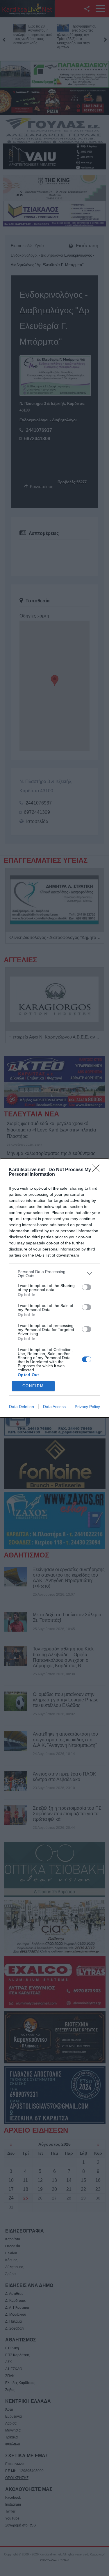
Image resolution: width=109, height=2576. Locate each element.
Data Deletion (22, 1407)
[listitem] (54, 1274)
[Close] (98, 1170)
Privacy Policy (87, 1407)
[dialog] (54, 1288)
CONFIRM (33, 1386)
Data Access (54, 1407)
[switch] (87, 1287)
